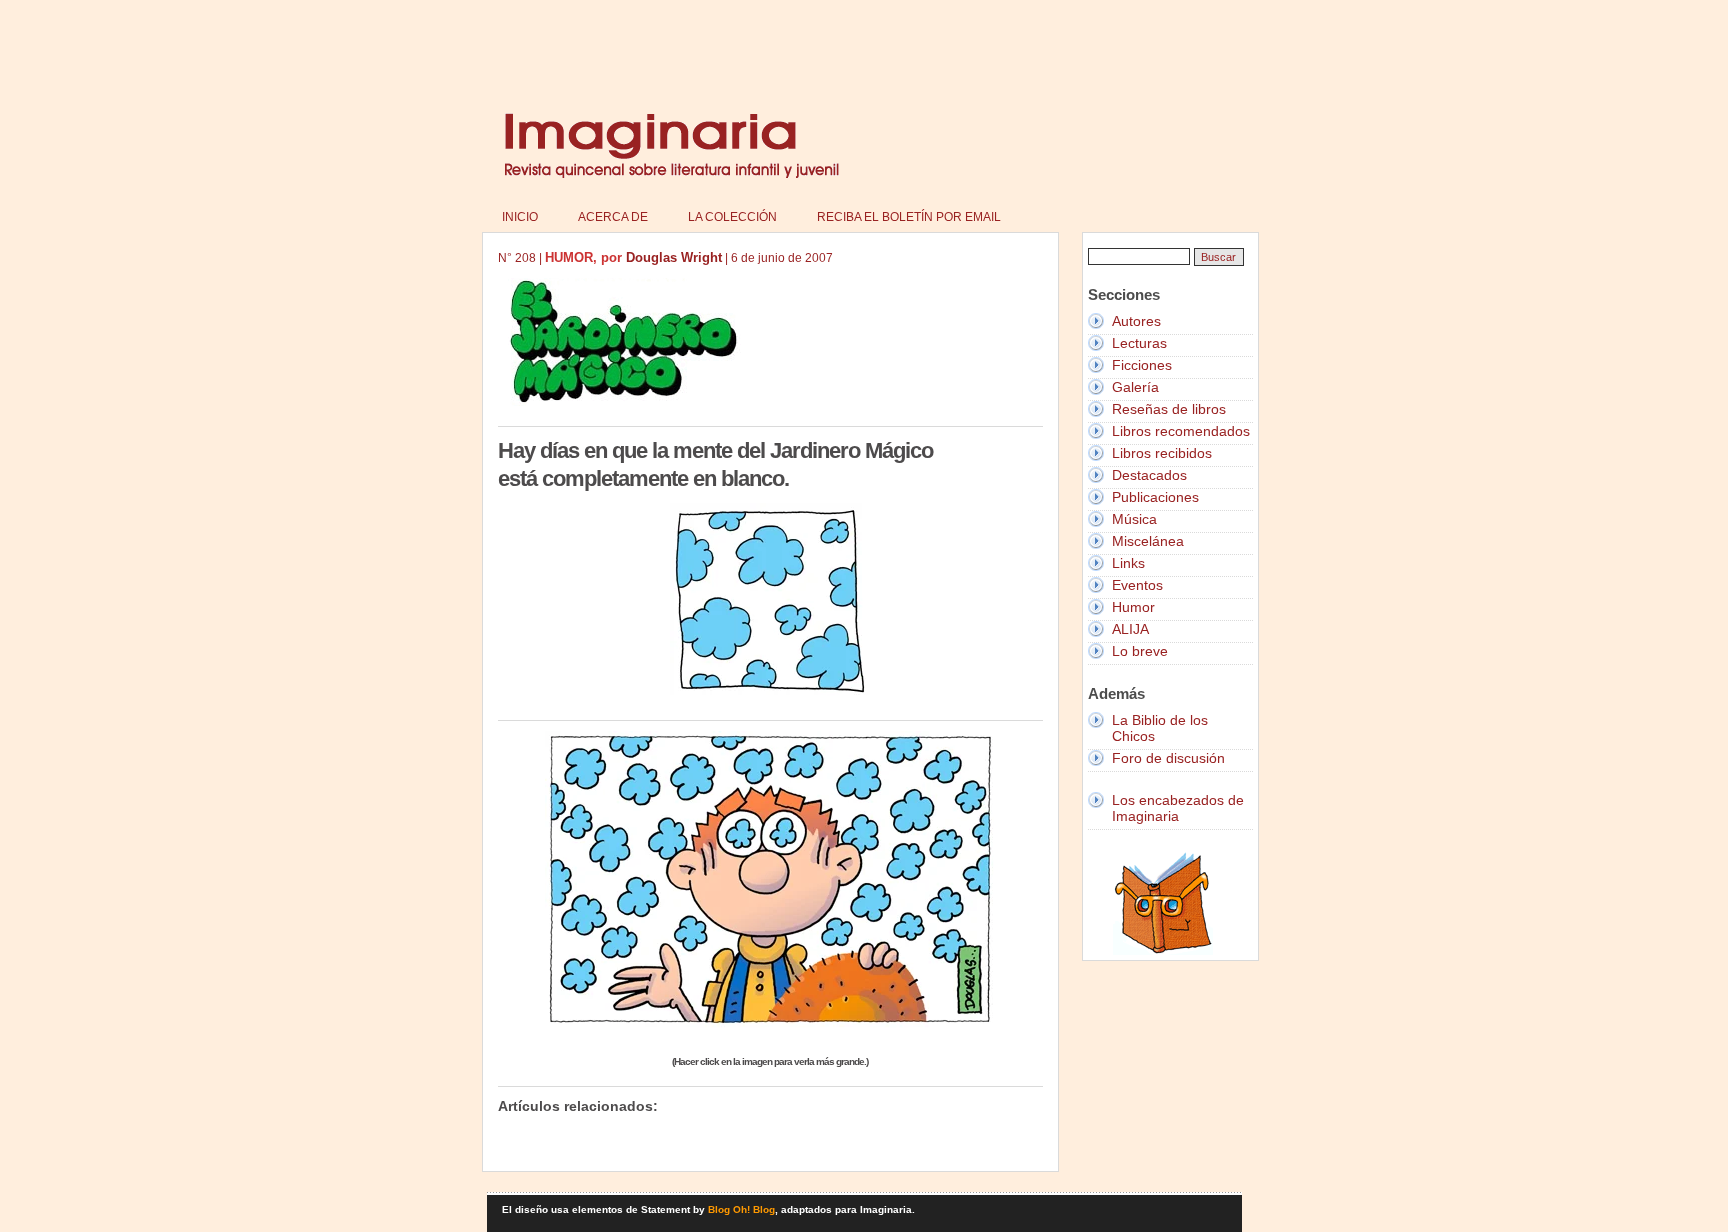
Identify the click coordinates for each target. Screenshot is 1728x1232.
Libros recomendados (1181, 431)
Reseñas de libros (1169, 409)
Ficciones (1142, 365)
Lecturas (1139, 343)
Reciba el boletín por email (909, 217)
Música (1134, 519)
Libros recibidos (1162, 453)
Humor (1133, 607)
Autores (1136, 321)
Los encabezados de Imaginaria (1178, 808)
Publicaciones (1155, 497)
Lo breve (1140, 651)
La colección (732, 217)
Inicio (520, 217)
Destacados (1149, 475)
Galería (1135, 387)
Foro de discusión (1168, 758)
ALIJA (1130, 629)
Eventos (1137, 585)
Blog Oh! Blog (741, 1209)
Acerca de (613, 217)
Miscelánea (1148, 541)
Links (1128, 563)
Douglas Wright (674, 257)
